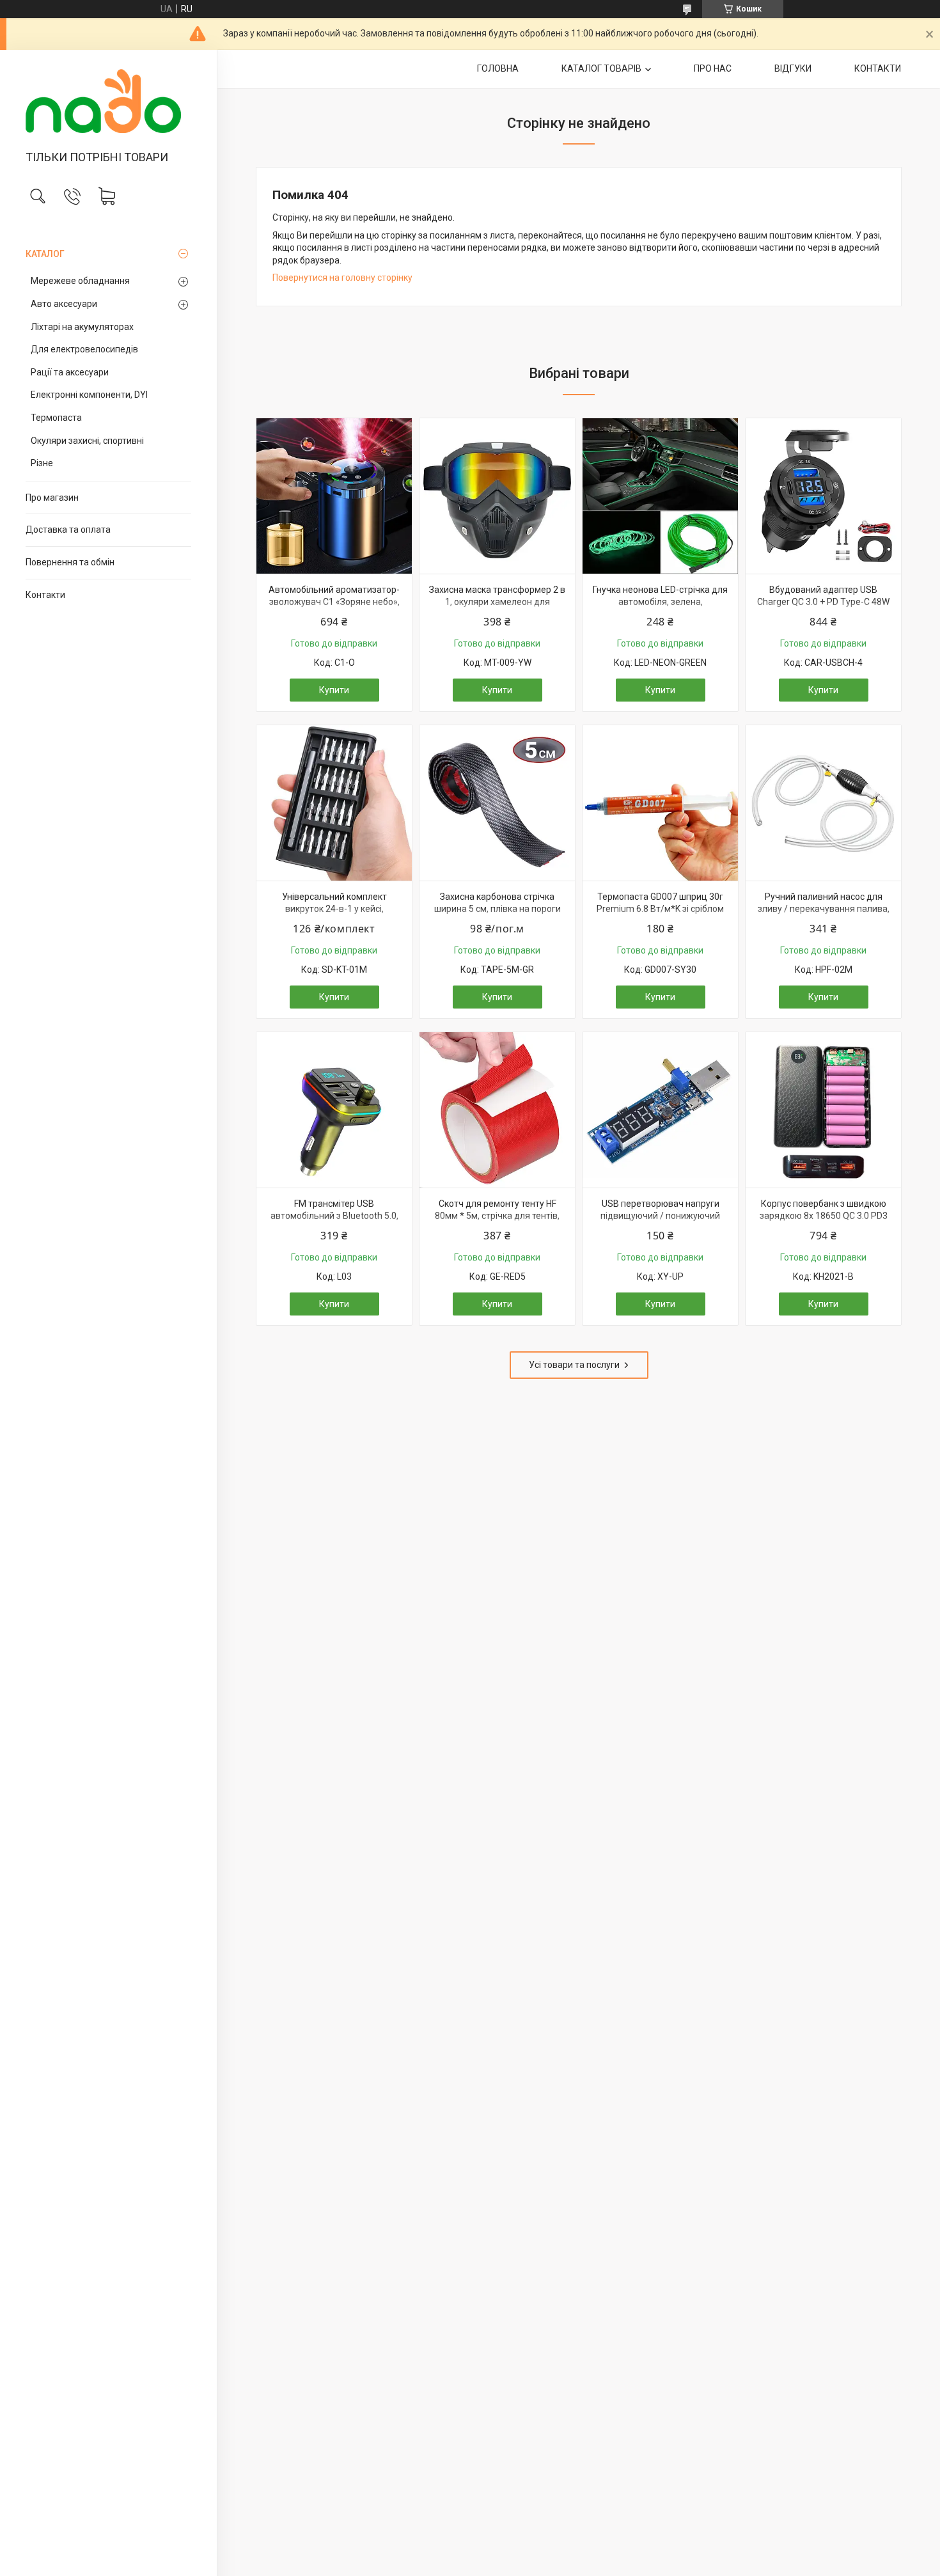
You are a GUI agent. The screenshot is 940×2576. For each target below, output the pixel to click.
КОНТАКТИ (878, 68)
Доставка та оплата (68, 530)
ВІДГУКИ (793, 68)
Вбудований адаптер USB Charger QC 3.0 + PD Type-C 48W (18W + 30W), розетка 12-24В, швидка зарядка (823, 609)
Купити (334, 690)
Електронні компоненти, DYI (89, 395)
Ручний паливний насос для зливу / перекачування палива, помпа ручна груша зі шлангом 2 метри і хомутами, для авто (823, 915)
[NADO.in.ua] (108, 101)
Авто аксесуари (64, 304)
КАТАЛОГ (45, 254)
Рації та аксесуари (70, 372)
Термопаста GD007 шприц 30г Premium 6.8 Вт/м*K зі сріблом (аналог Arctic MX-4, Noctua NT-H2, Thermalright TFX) (660, 915)
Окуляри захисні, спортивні (87, 441)
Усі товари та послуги (574, 1365)
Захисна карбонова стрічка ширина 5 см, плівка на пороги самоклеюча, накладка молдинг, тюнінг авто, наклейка (497, 915)
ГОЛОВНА (498, 68)
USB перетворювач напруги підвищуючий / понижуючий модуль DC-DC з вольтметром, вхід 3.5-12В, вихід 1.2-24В (661, 1222)
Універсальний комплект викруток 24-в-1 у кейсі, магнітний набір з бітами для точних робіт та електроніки (334, 915)
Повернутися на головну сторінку (342, 278)
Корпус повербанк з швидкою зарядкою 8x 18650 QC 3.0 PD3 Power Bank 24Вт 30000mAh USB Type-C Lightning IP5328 (824, 1222)
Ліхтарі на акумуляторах (82, 327)
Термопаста (56, 418)
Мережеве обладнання (80, 281)
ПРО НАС (713, 68)
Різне (42, 463)
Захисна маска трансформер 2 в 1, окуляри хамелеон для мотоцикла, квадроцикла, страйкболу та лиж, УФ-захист (497, 609)
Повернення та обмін (70, 562)
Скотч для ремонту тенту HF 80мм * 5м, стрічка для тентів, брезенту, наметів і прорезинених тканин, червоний (497, 1222)
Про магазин (52, 498)
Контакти (45, 595)
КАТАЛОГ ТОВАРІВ (601, 68)
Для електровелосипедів (84, 349)
